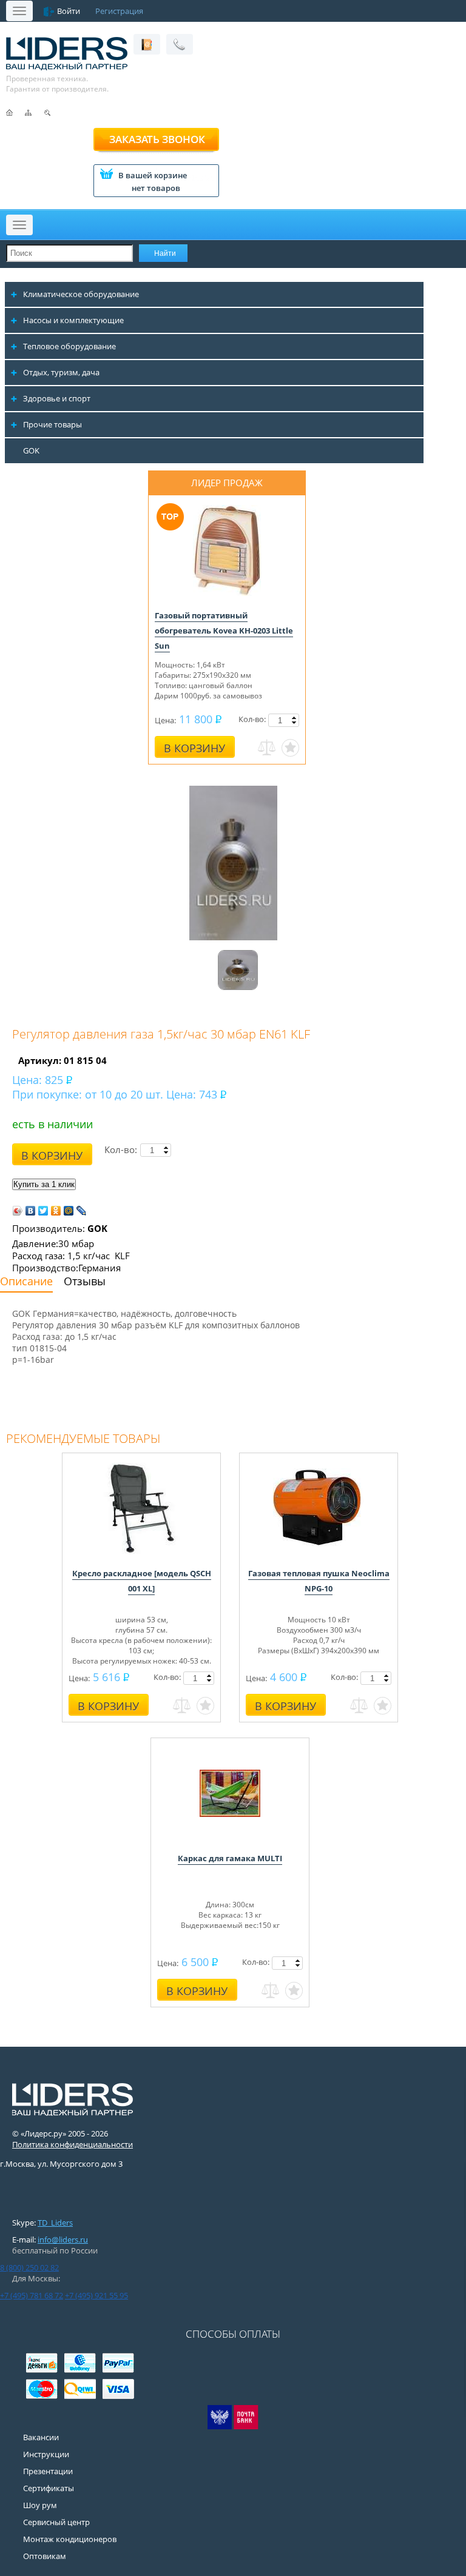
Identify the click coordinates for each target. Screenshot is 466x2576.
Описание (26, 1281)
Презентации (48, 2471)
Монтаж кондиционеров (70, 2539)
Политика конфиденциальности (73, 2144)
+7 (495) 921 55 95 (96, 2295)
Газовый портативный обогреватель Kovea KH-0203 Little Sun (224, 631)
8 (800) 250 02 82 (29, 2267)
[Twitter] (43, 1211)
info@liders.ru (63, 2240)
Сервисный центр (56, 2522)
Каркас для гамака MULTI (230, 1858)
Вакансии (41, 2437)
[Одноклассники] (56, 1211)
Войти (69, 11)
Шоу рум (40, 2505)
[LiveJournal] (82, 1211)
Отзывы (85, 1281)
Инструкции (46, 2454)
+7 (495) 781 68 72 (32, 2295)
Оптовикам (45, 2556)
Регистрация (119, 11)
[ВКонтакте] (31, 1211)
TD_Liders (55, 2223)
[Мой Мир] (69, 1211)
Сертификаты (49, 2488)
